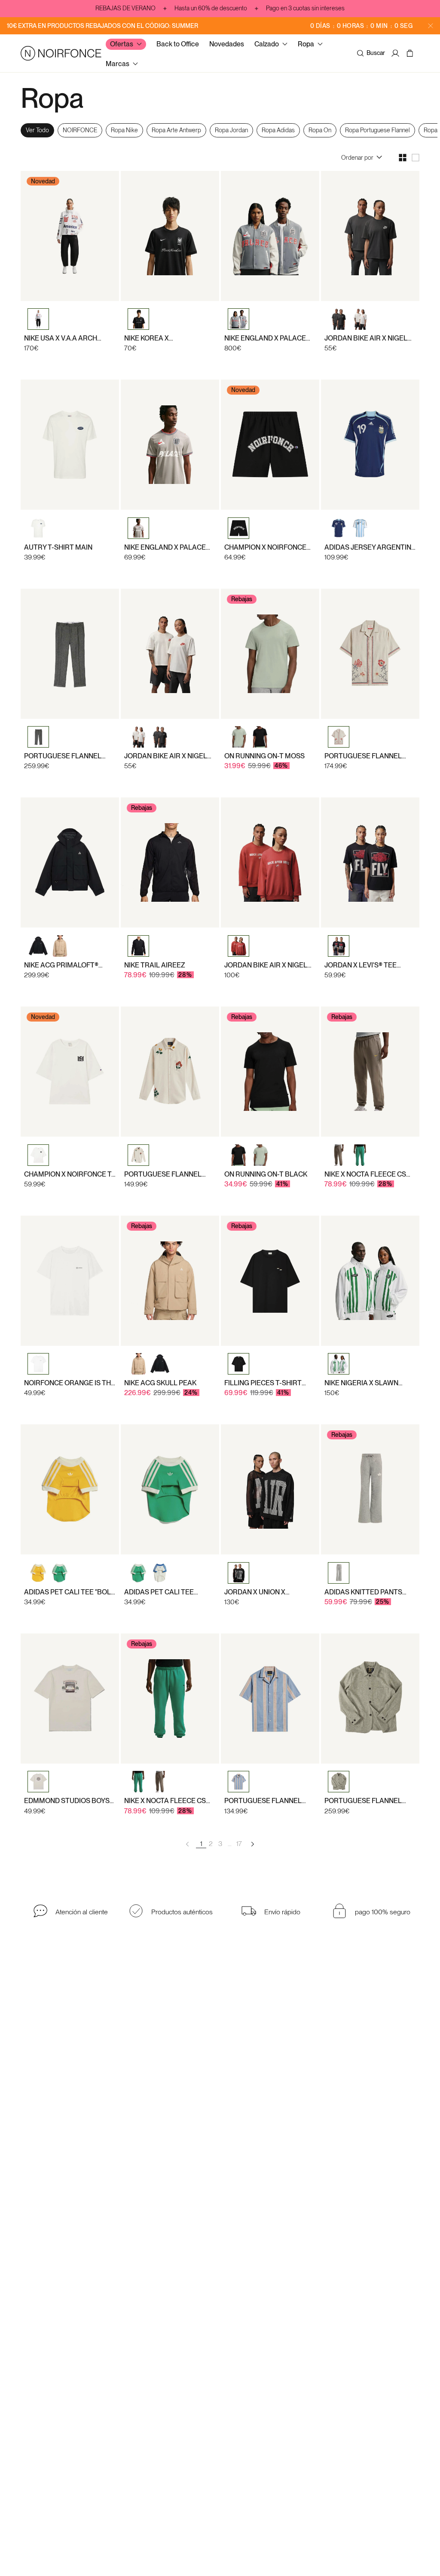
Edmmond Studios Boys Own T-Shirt (67, 1801)
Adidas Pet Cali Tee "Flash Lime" (159, 1592)
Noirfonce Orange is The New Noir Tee (70, 1383)
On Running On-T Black (266, 1174)
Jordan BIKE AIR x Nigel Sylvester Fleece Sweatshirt (266, 965)
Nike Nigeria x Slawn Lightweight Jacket (361, 1383)
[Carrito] (411, 53)
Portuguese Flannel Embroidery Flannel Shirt (163, 1174)
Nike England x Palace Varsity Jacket (265, 338)
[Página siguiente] (252, 1844)
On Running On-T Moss (264, 756)
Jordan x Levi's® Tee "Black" (361, 965)
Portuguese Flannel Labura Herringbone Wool (363, 1801)
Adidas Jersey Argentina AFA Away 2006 (370, 547)
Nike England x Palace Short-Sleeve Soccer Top (165, 547)
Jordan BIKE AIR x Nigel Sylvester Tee (366, 338)
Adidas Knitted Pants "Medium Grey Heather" (366, 1592)
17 (239, 1844)
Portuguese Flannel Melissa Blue (263, 1801)
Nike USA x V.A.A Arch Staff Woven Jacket (61, 338)
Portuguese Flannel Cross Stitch (363, 756)
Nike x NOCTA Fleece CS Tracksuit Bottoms (365, 1174)
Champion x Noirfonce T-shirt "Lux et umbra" (69, 1174)
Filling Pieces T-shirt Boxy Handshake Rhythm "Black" (269, 1383)
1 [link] (201, 1844)
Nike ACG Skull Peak (160, 1383)
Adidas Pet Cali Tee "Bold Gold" (70, 1592)
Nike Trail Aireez (155, 965)
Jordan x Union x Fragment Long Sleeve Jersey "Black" (266, 1592)
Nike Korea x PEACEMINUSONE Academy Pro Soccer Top (163, 338)
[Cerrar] (431, 26)
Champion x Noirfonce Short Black (265, 547)
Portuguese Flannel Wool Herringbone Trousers (63, 756)
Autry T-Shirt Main (58, 547)
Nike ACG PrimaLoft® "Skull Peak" (61, 965)
